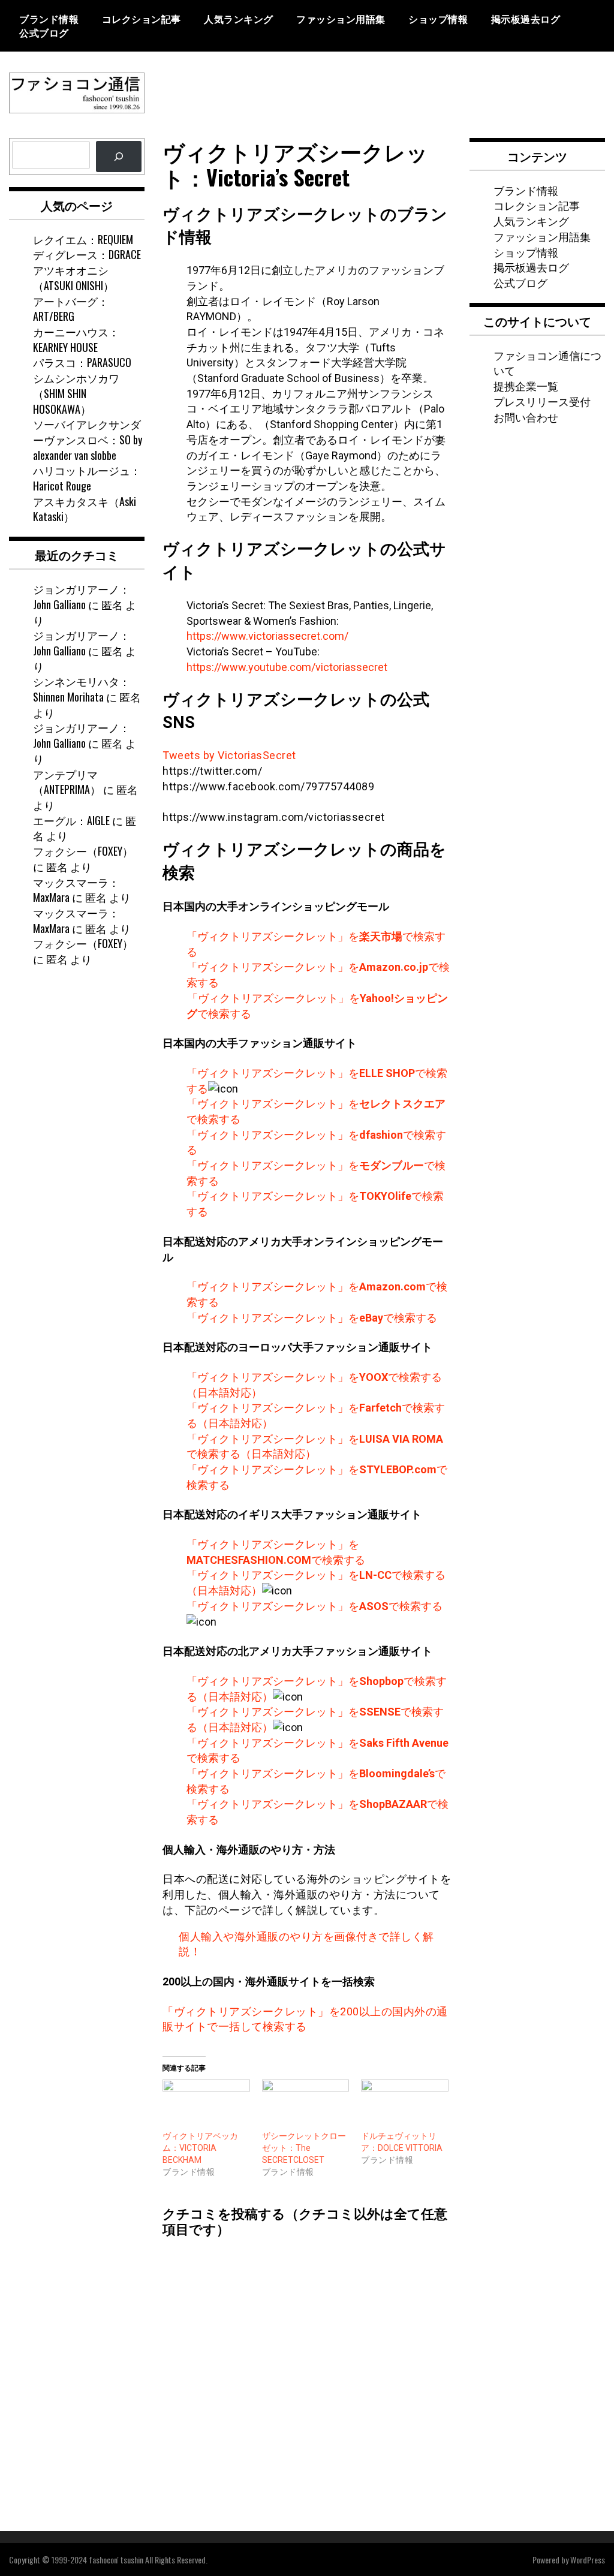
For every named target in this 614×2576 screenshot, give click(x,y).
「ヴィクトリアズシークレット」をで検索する (312, 1318)
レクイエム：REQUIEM (83, 239)
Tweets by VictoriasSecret (229, 755)
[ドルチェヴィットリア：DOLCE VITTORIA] (405, 2104)
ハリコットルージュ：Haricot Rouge (87, 478)
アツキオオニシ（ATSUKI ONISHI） (73, 278)
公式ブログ (44, 32)
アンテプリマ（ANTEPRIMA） (67, 782)
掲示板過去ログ (526, 19)
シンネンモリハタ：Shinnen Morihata (82, 689)
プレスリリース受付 (542, 401)
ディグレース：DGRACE (87, 254)
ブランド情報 (49, 19)
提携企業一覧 (526, 386)
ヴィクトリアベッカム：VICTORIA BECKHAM (200, 2148)
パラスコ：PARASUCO (82, 362)
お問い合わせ (526, 417)
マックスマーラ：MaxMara (76, 890)
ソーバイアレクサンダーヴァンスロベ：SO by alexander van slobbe (88, 439)
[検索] (119, 157)
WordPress (588, 2560)
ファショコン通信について (547, 363)
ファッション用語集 (341, 19)
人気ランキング (239, 19)
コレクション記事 (142, 19)
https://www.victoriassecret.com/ (267, 636)
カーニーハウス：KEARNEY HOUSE (76, 339)
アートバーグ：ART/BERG (71, 309)
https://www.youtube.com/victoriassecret (287, 667)
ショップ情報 (438, 19)
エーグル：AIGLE (71, 820)
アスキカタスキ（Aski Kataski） (85, 509)
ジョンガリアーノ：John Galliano (82, 597)
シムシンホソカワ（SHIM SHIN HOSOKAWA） (76, 393)
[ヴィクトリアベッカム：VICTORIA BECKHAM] (206, 2104)
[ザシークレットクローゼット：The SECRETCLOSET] (306, 2104)
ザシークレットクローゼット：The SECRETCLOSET (304, 2148)
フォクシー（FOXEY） (83, 851)
